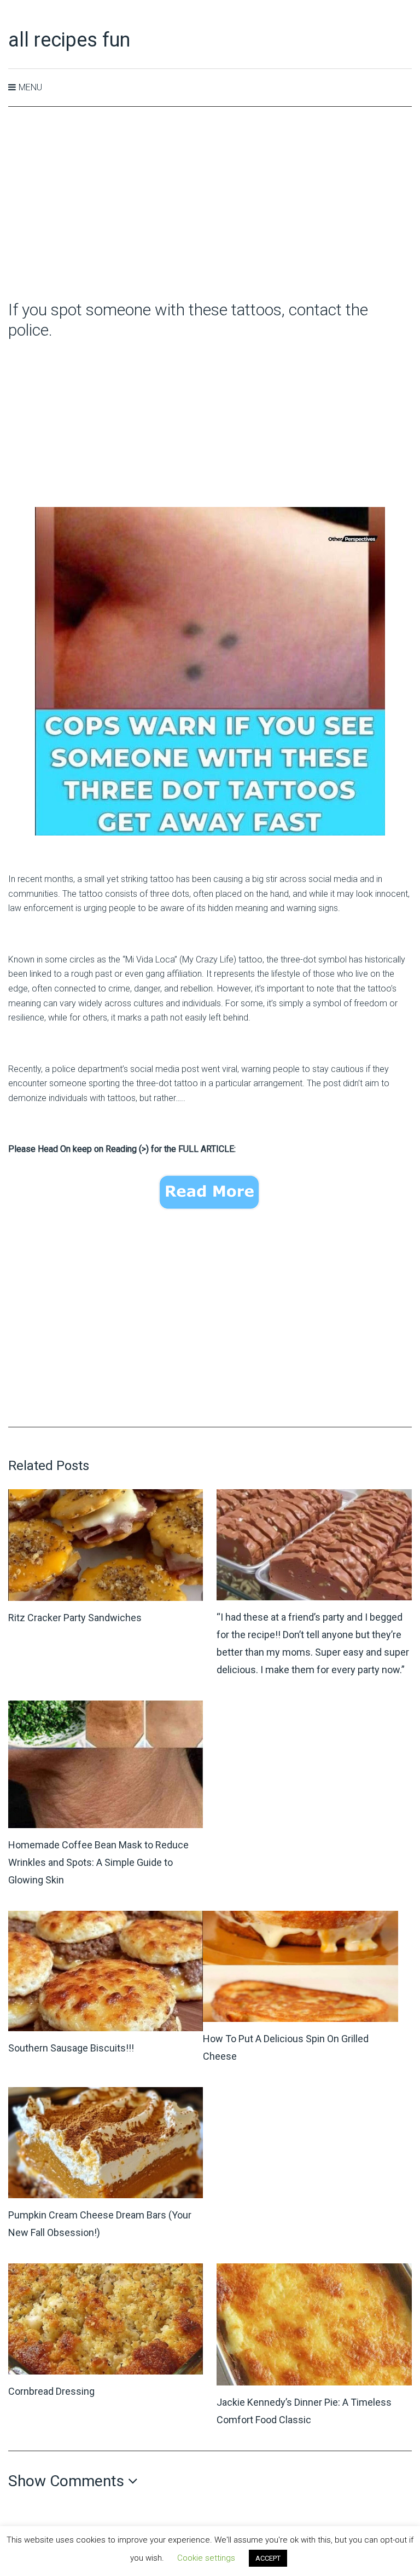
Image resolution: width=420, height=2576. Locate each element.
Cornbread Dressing (51, 2391)
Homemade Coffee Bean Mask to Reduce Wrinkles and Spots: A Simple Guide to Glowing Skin (98, 1862)
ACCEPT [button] (268, 2558)
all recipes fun (69, 40)
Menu (30, 87)
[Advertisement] (210, 204)
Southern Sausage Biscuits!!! (71, 2048)
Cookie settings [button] (206, 2558)
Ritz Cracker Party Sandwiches (75, 1618)
